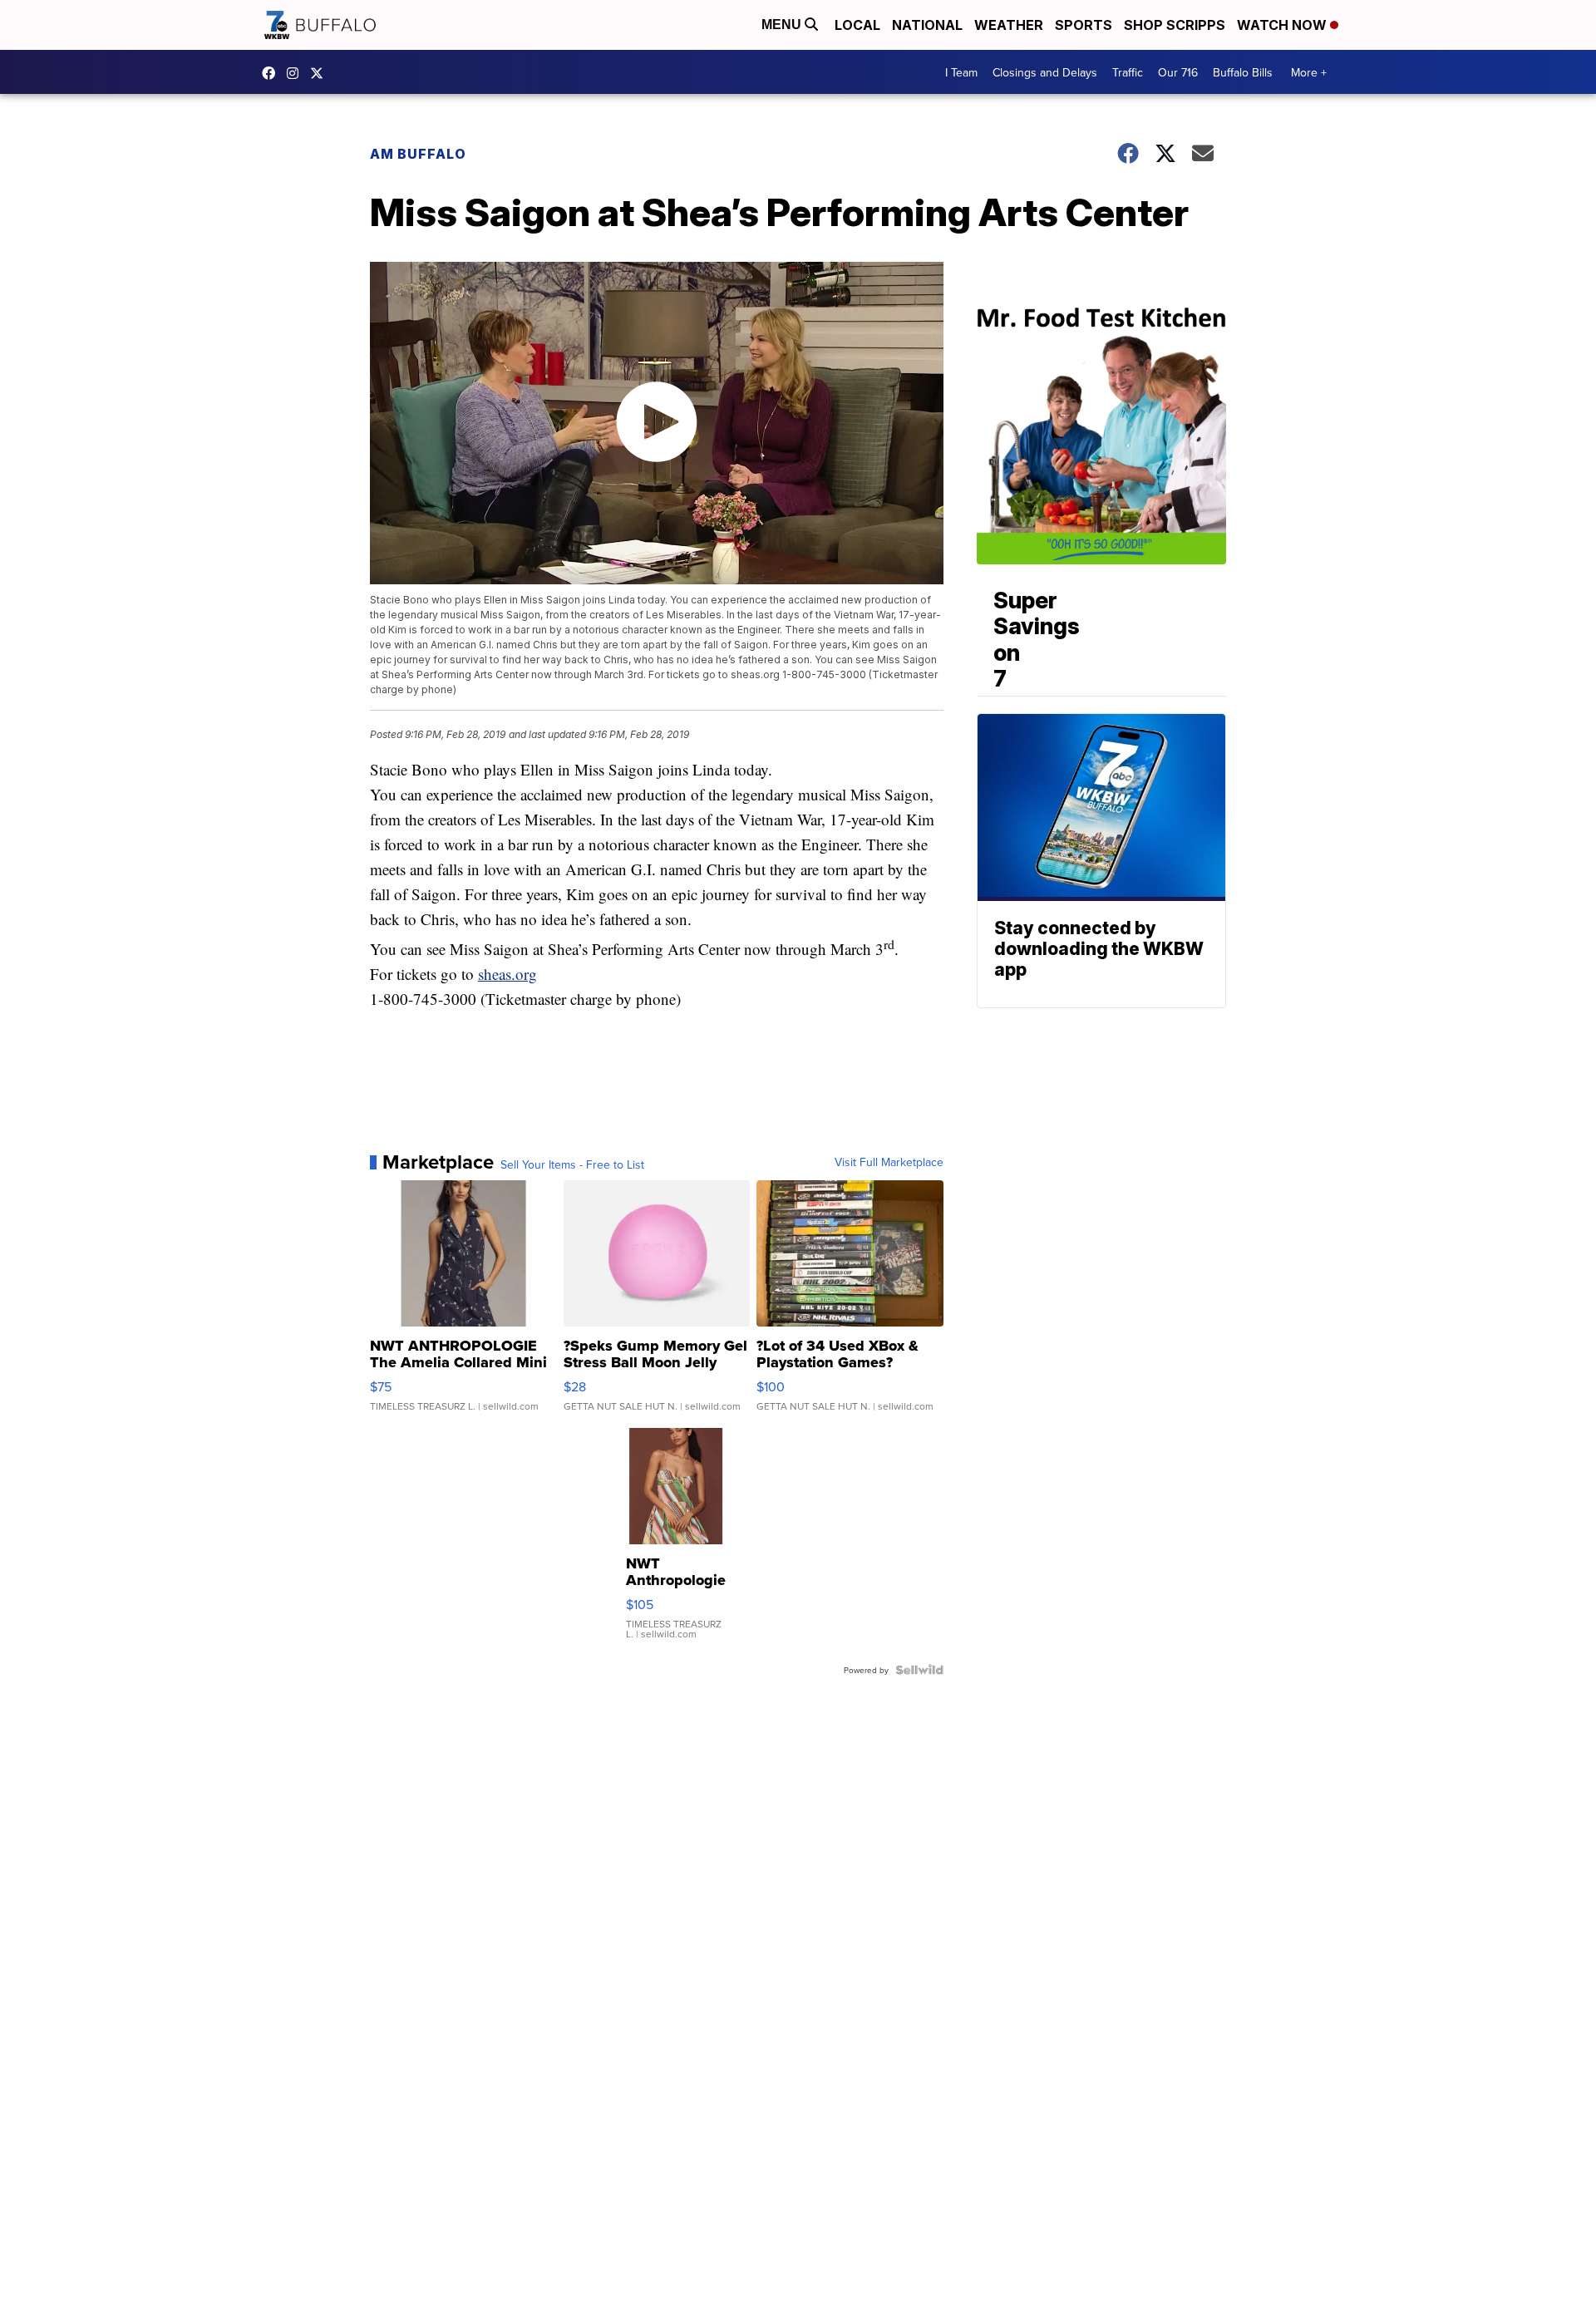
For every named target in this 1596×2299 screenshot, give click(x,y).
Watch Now (1283, 25)
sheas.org (507, 974)
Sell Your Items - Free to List (572, 1164)
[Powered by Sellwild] (919, 1670)
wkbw (297, 73)
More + (1309, 72)
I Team (961, 72)
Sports (1084, 25)
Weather (1009, 25)
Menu (783, 25)
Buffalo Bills (1243, 72)
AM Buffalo (418, 154)
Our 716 (1178, 72)
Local (857, 25)
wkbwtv (273, 73)
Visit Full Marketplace (889, 1162)
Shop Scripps (1175, 25)
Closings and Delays (1045, 72)
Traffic (1128, 72)
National (927, 25)
